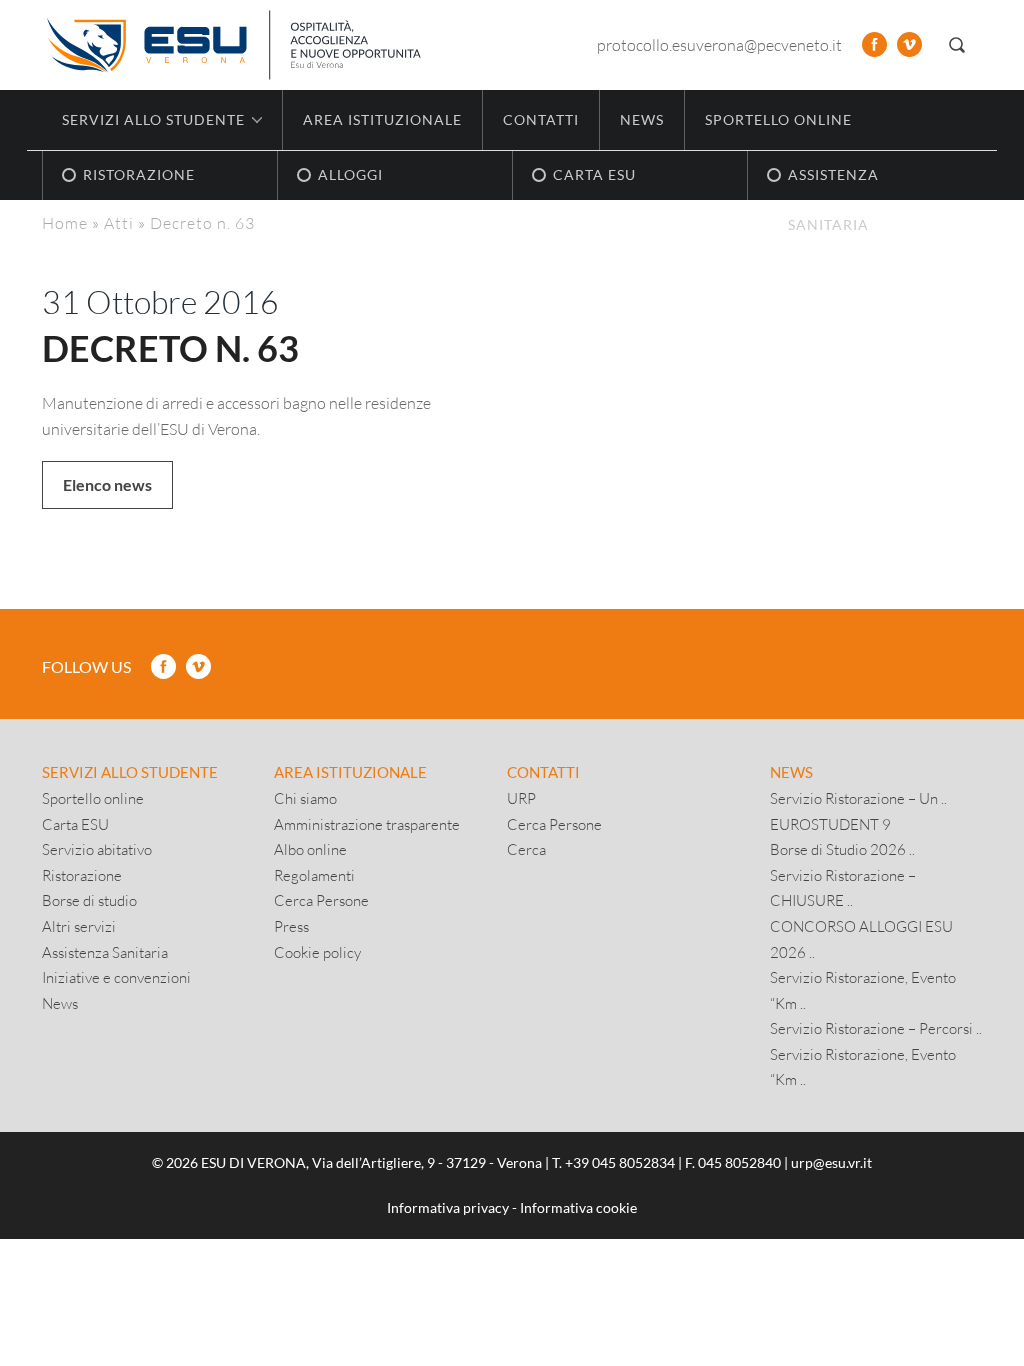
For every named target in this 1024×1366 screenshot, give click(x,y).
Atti (119, 222)
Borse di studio (89, 900)
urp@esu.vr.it (831, 1162)
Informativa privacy (448, 1207)
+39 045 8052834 (620, 1162)
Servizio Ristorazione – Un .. (858, 798)
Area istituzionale (382, 119)
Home (65, 222)
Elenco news (107, 484)
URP (521, 798)
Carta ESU (75, 824)
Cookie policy (317, 952)
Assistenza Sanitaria (105, 952)
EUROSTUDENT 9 (830, 824)
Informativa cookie (578, 1207)
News (642, 119)
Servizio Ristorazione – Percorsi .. (876, 1028)
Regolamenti (314, 875)
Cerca (526, 849)
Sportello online (778, 119)
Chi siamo (305, 798)
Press (291, 926)
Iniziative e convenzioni (116, 977)
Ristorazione (82, 875)
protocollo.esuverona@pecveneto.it (719, 44)
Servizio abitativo (97, 849)
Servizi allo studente (130, 772)
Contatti (541, 119)
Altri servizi (79, 926)
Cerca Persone (321, 900)
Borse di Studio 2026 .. (842, 849)
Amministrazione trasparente (367, 824)
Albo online (310, 849)
